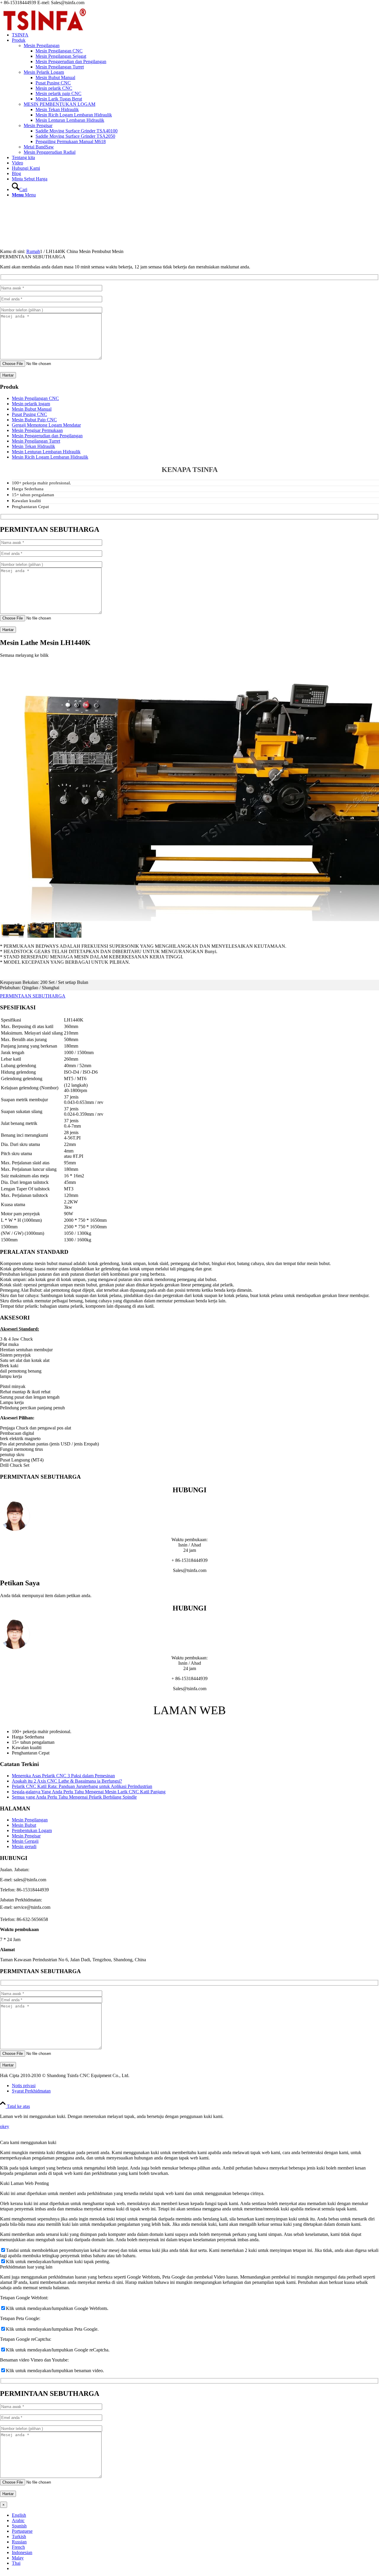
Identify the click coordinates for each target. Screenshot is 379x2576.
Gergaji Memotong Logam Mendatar (46, 425)
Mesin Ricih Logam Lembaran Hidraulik (50, 457)
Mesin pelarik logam (31, 404)
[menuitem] (195, 35)
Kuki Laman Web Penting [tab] (24, 2183)
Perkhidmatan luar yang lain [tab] (26, 2267)
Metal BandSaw (39, 147)
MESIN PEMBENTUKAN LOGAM (60, 104)
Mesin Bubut (24, 1825)
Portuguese (22, 2531)
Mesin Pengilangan (42, 45)
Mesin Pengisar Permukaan (37, 430)
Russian (19, 2542)
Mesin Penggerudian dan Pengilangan (47, 436)
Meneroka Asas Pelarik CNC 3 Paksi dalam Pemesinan (63, 1776)
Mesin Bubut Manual (32, 409)
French (18, 2547)
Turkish (19, 2536)
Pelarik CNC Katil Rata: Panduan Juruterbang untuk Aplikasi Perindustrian (82, 1786)
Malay (18, 2558)
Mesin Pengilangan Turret (36, 441)
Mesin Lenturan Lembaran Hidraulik (46, 452)
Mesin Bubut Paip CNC (34, 420)
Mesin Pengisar (38, 125)
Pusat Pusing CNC (29, 414)
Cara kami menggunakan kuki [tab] (28, 2142)
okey (5, 2126)
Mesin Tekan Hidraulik (33, 446)
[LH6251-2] (41, 936)
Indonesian (22, 2552)
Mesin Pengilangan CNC (35, 398)
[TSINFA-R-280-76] (44, 33)
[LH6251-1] (13, 936)
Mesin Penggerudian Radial (50, 152)
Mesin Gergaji (25, 1841)
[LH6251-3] (68, 936)
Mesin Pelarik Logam (44, 72)
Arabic (18, 2520)
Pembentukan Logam (32, 1830)
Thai (16, 2563)
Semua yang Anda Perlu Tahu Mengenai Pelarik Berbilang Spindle (74, 1797)
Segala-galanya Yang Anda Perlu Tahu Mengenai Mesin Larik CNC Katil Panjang (89, 1792)
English (19, 2515)
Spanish (19, 2526)
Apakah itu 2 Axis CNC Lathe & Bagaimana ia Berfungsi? (67, 1781)
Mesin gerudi (24, 1846)
